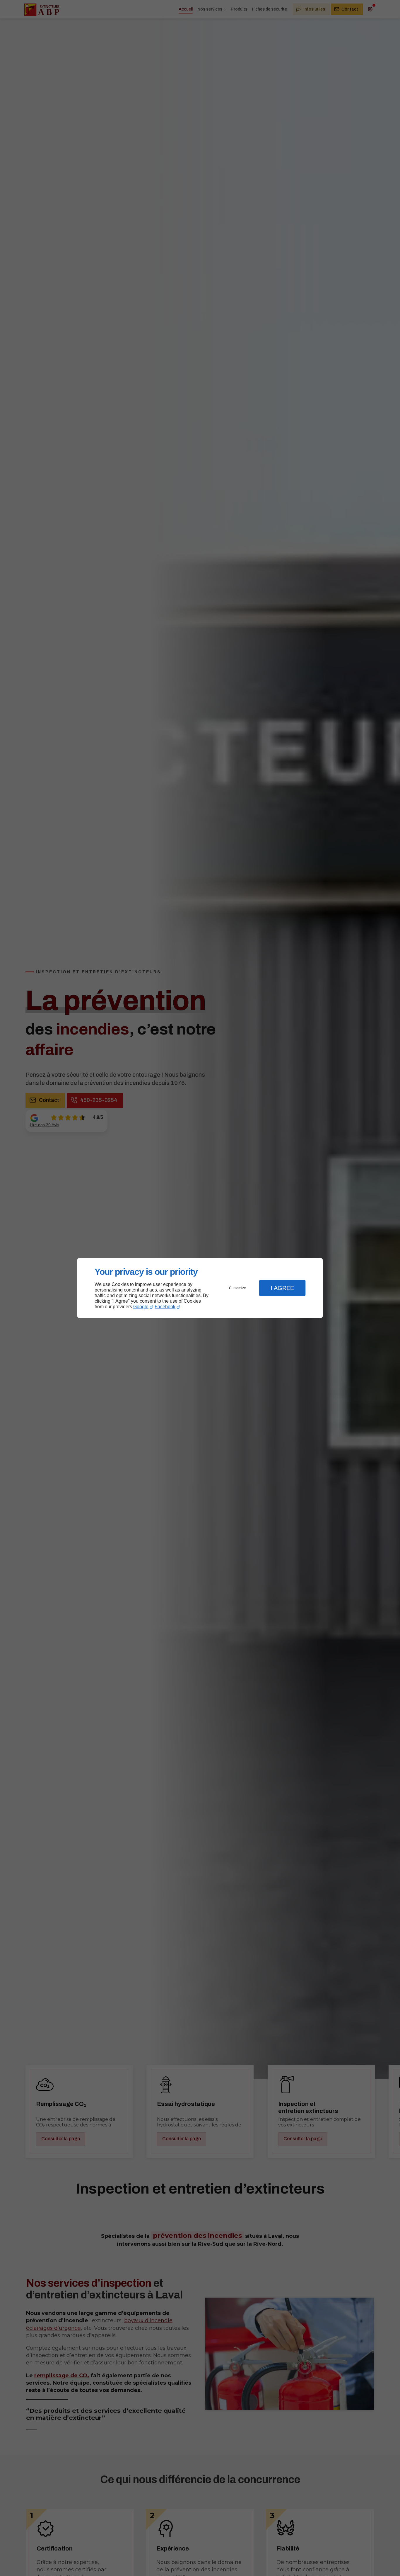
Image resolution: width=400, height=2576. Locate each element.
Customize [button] (237, 1288)
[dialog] (200, 1288)
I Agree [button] (282, 1288)
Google (141, 1307)
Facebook (165, 1307)
